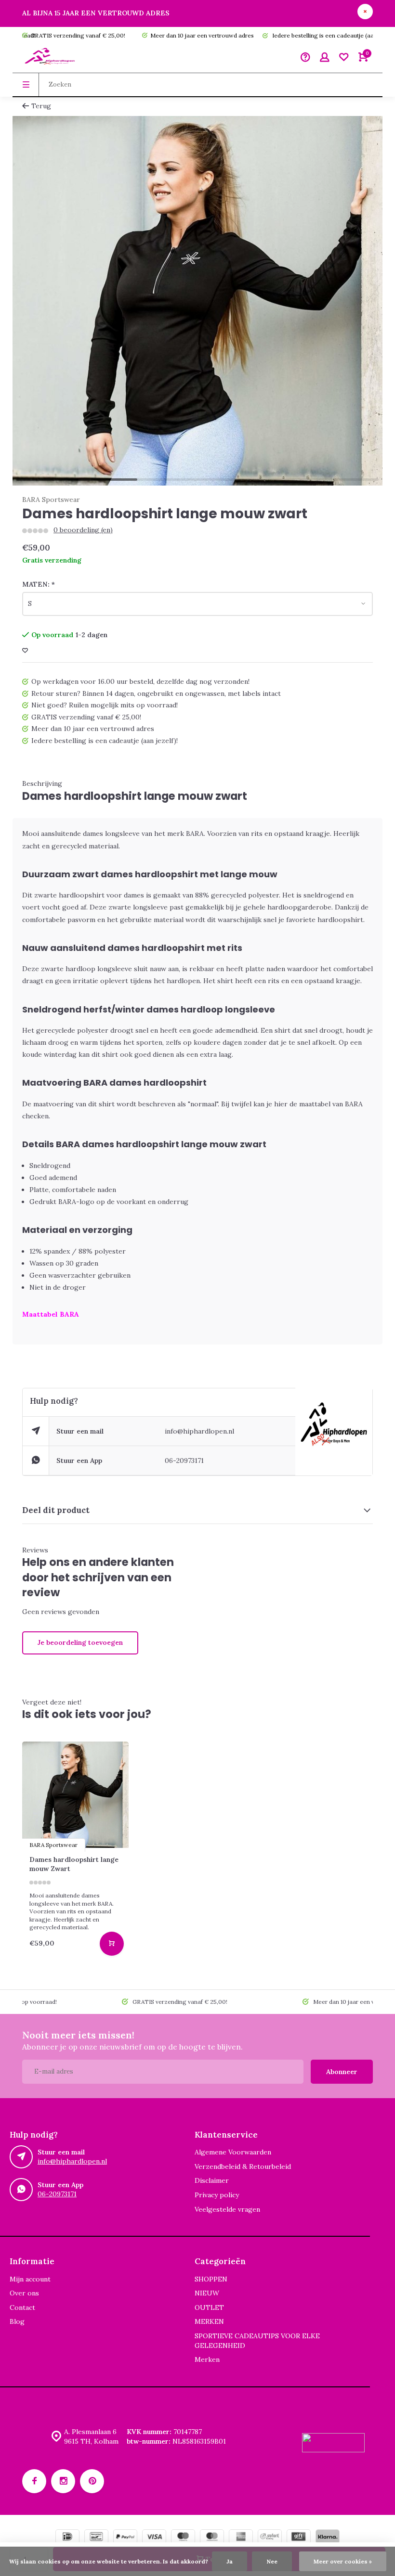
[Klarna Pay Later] (328, 2538)
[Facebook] (34, 2481)
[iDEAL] (67, 2538)
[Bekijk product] (112, 1944)
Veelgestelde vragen (227, 2209)
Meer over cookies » (343, 2561)
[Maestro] (183, 2538)
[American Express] (241, 2538)
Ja (230, 2561)
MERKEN (209, 2321)
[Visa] (154, 2538)
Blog (17, 2321)
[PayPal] (125, 2538)
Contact (22, 2307)
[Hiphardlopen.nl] (51, 58)
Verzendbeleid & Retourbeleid (243, 2166)
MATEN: (39, 584)
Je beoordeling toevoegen (80, 1642)
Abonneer (342, 2072)
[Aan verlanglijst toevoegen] (25, 651)
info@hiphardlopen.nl (199, 1431)
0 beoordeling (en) (83, 530)
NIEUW (207, 2293)
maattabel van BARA (331, 1104)
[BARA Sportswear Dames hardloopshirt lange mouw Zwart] (75, 1795)
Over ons (24, 2293)
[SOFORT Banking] (270, 2538)
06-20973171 (184, 1461)
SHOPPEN (211, 2279)
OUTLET (209, 2307)
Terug (41, 106)
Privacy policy (217, 2195)
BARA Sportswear (51, 500)
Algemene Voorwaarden (233, 2152)
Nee (272, 2561)
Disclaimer (212, 2180)
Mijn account (30, 2279)
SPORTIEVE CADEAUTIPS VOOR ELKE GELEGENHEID (257, 2341)
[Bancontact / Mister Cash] (96, 2538)
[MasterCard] (212, 2538)
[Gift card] (299, 2538)
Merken (207, 2359)
